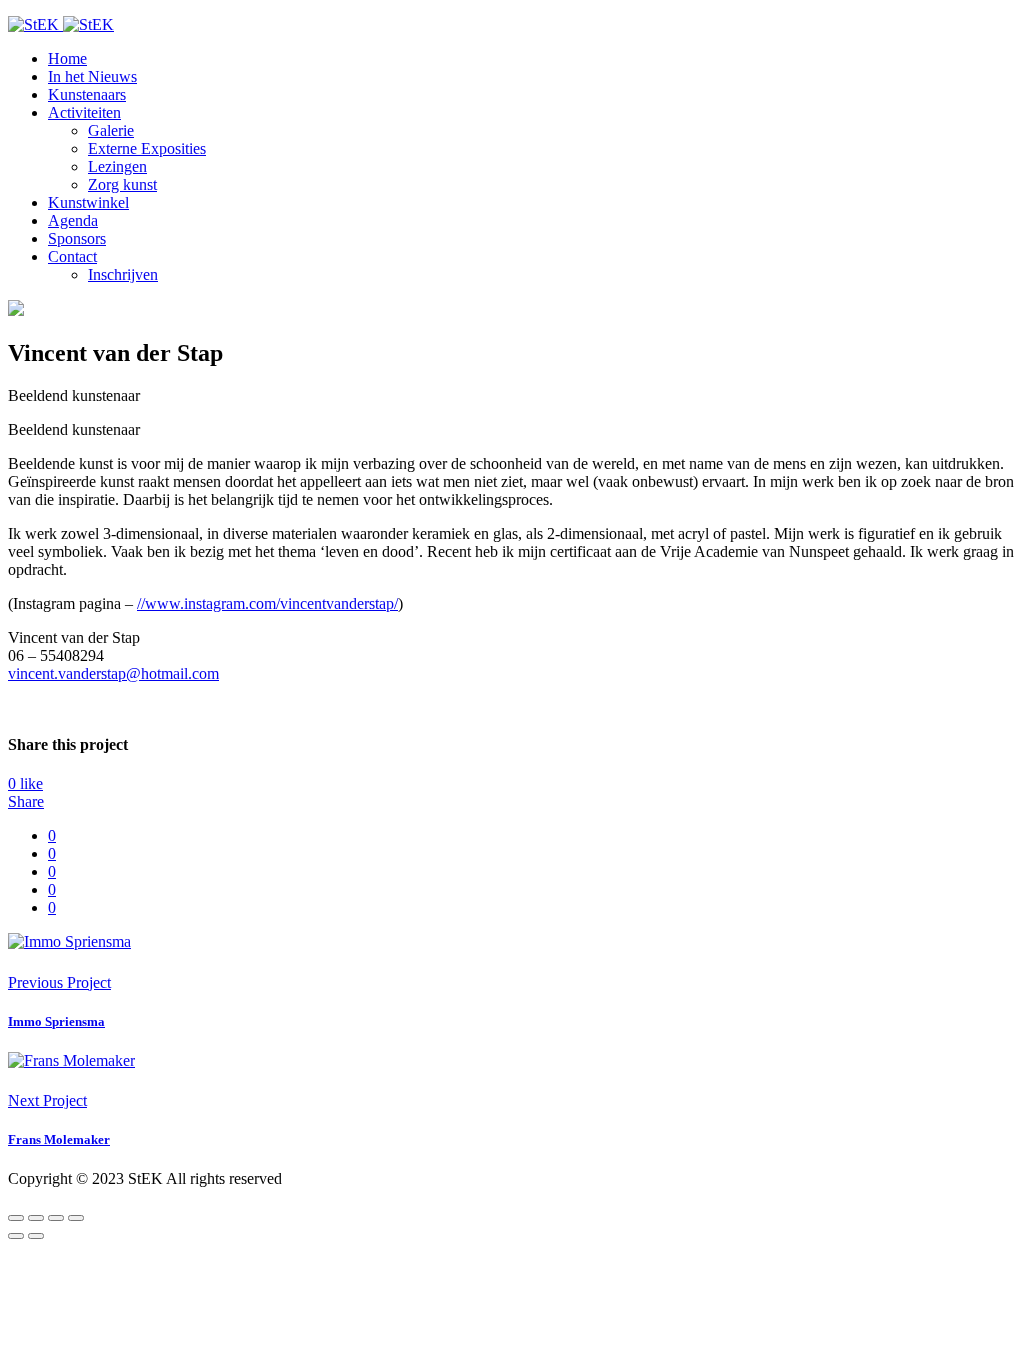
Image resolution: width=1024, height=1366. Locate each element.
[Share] (36, 1218)
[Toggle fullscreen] (56, 1218)
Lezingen (117, 166)
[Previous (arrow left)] (16, 1236)
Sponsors (77, 238)
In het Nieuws (92, 76)
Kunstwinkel (88, 202)
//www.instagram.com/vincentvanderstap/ (267, 603)
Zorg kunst (122, 184)
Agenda (73, 220)
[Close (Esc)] (16, 1218)
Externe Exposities (147, 148)
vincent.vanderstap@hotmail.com (113, 673)
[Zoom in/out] (76, 1218)
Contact (72, 256)
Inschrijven (123, 274)
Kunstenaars (87, 94)
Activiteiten (84, 112)
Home (67, 58)
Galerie (111, 130)
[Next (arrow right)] (36, 1236)
